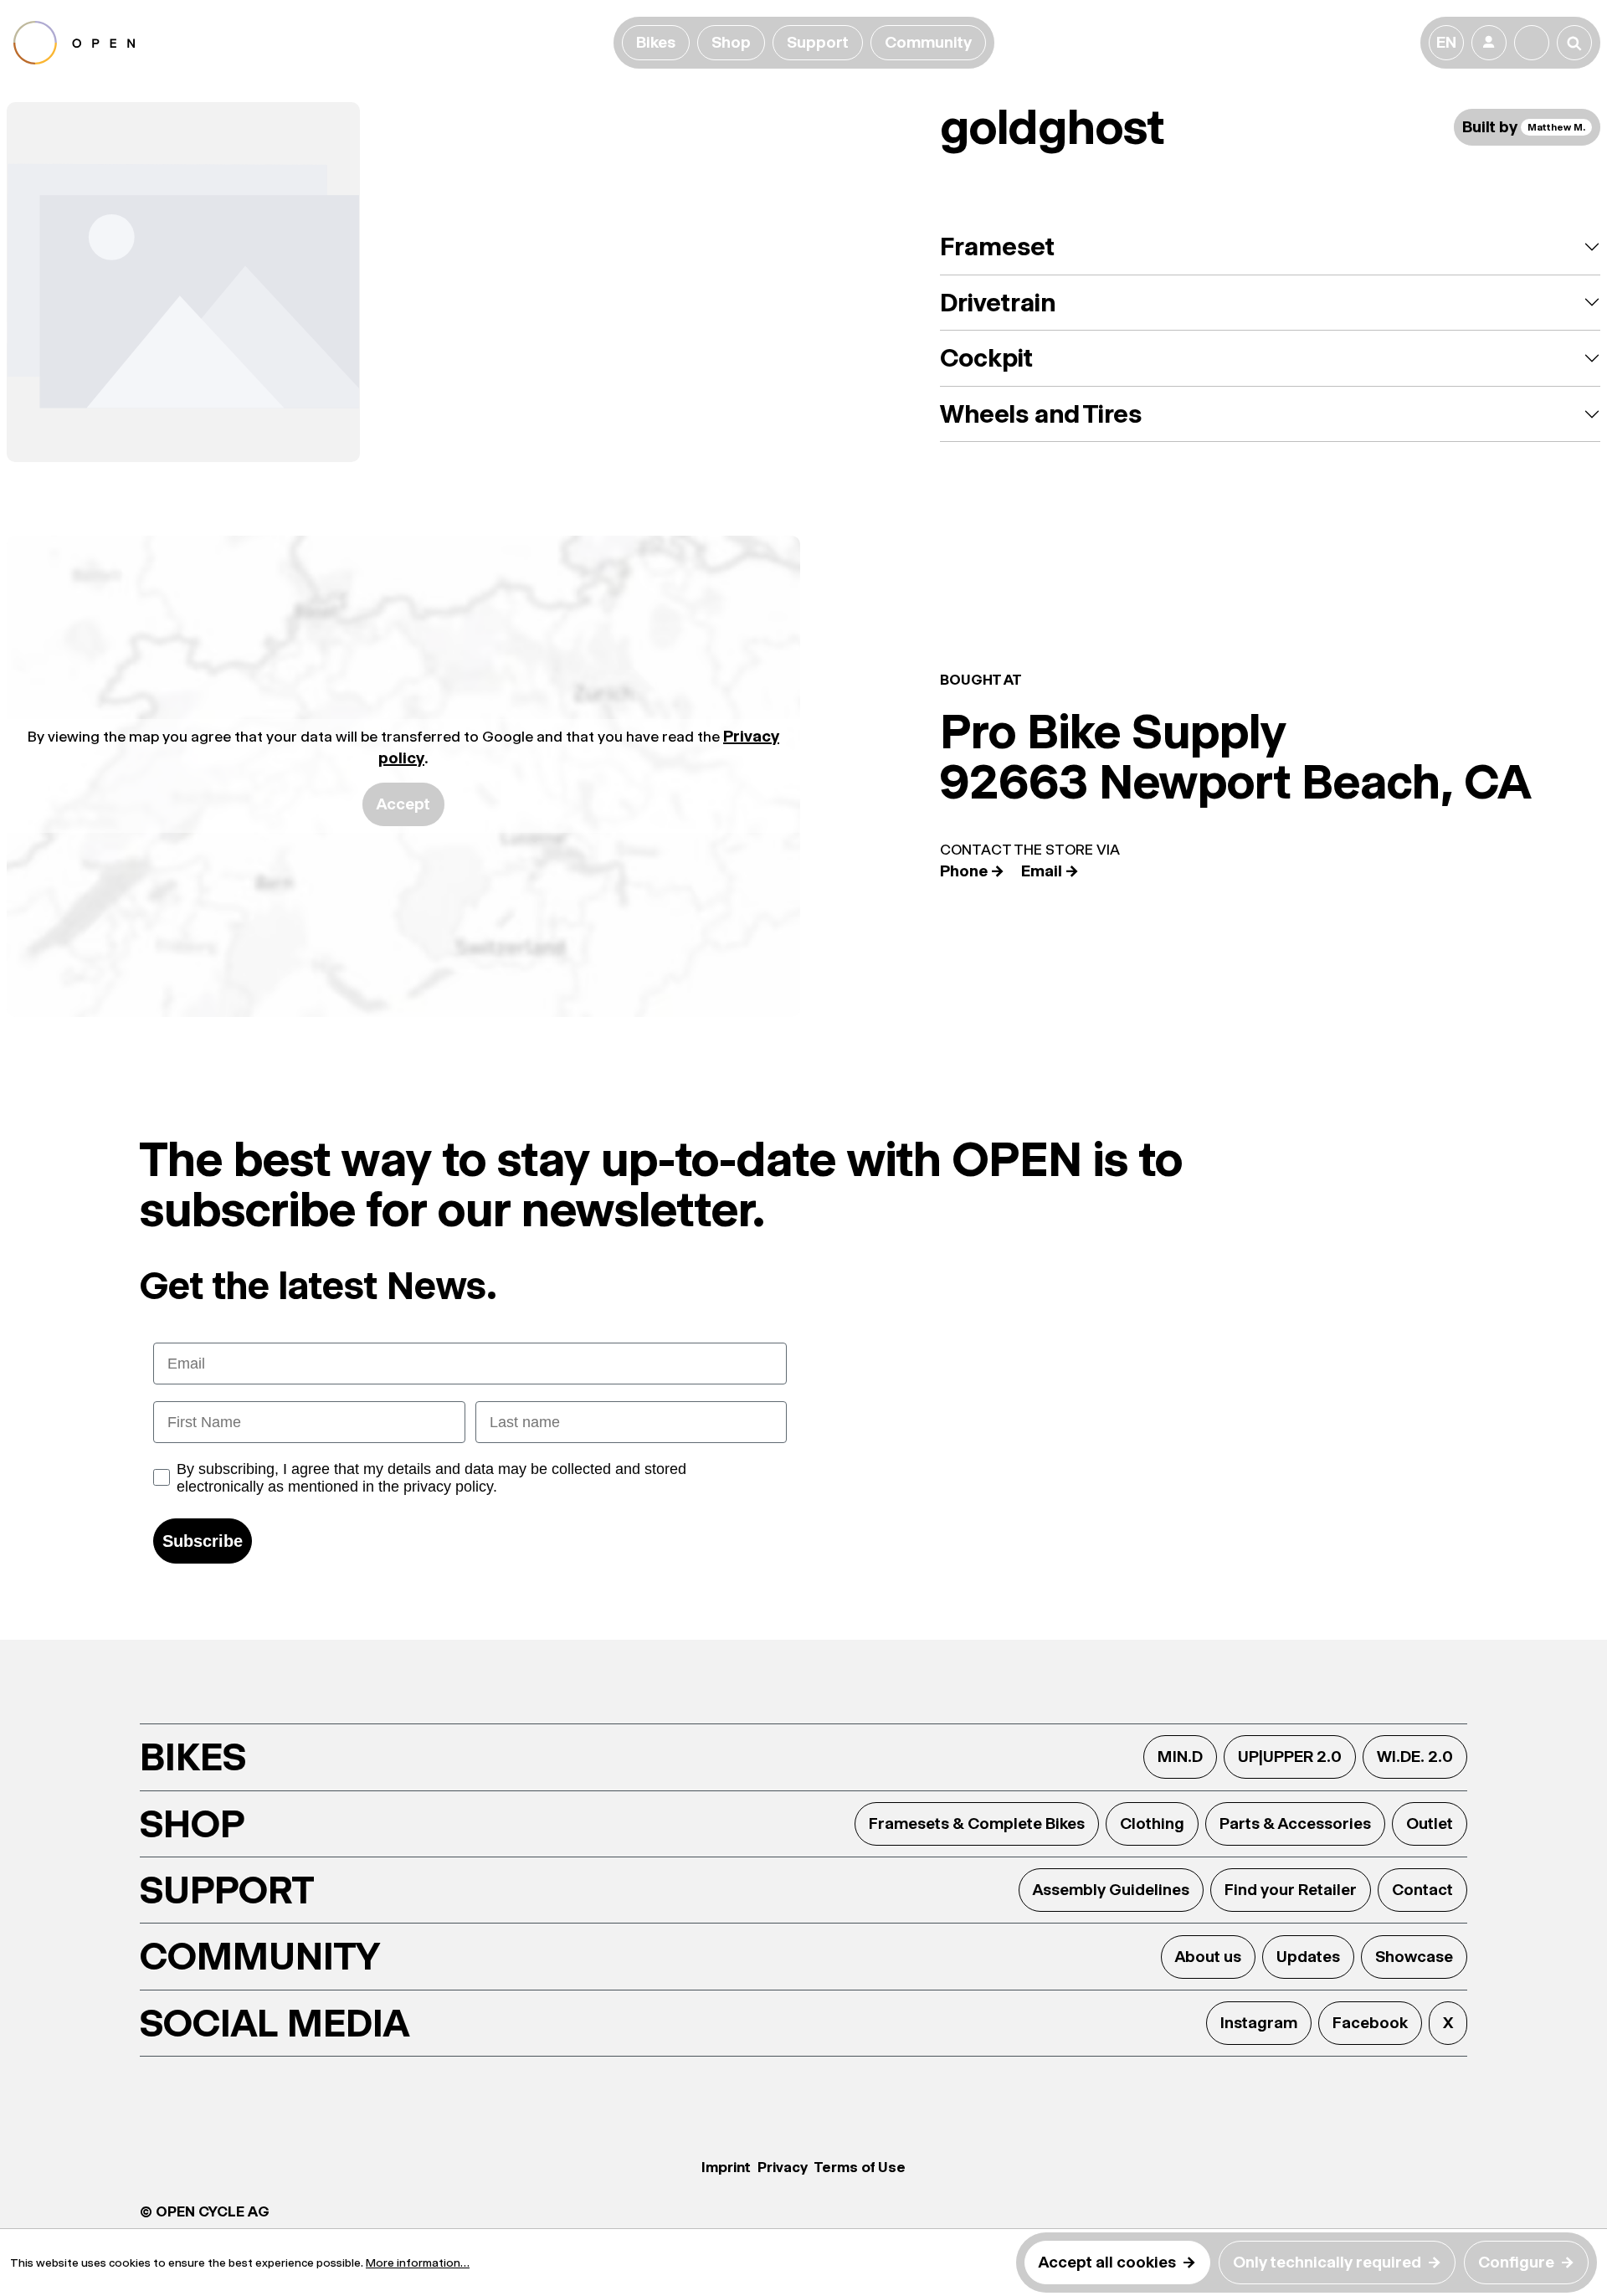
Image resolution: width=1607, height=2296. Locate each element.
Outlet (1430, 1823)
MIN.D (1180, 1757)
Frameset (997, 247)
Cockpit (986, 358)
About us (1208, 1957)
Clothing (1152, 1823)
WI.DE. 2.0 (1415, 1757)
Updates (1308, 1957)
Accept (403, 804)
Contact (1422, 1890)
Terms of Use (860, 2167)
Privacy (783, 2167)
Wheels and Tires (1041, 414)
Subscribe (203, 1541)
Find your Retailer (1291, 1890)
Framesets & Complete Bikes (977, 1823)
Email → (1050, 871)
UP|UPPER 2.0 (1290, 1757)
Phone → (972, 871)
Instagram (1259, 2023)
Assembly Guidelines (1111, 1890)
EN (1446, 42)
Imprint (726, 2167)
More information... (418, 2263)
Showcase (1414, 1957)
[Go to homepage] (310, 43)
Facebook (1370, 2023)
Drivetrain (998, 303)
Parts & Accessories (1295, 1823)
